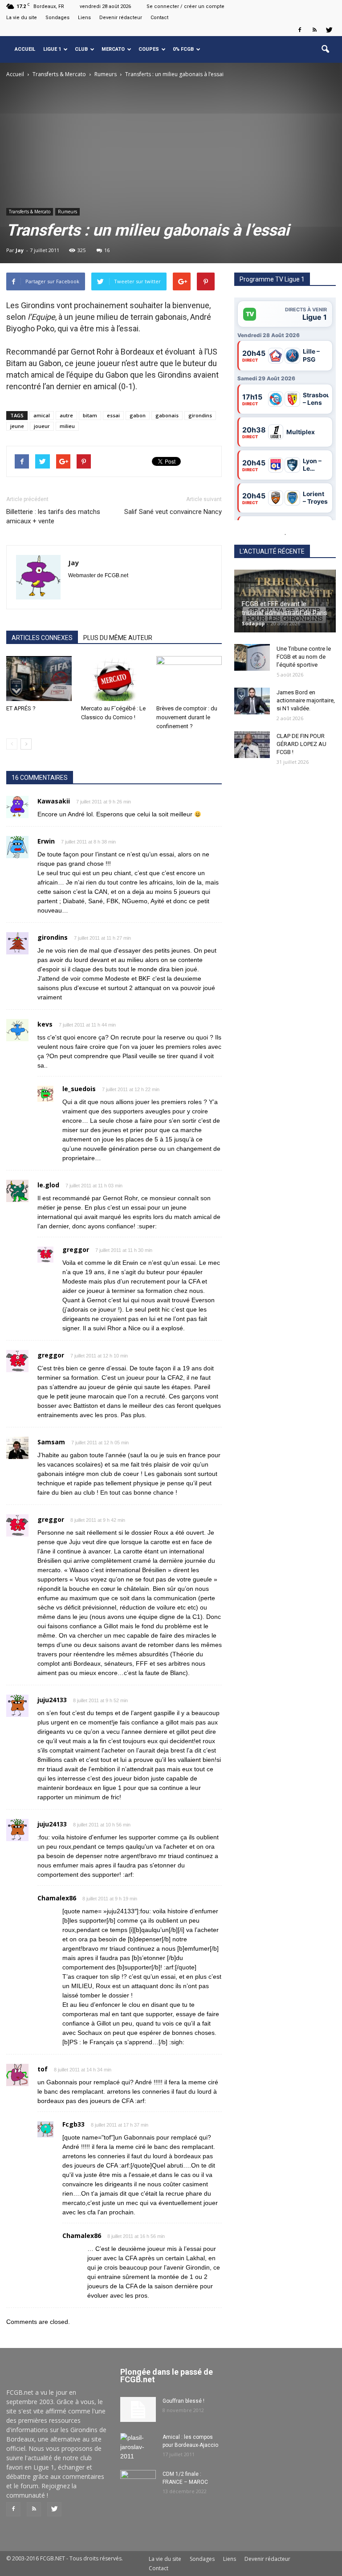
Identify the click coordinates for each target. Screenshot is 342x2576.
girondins (200, 415)
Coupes (149, 49)
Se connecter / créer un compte (185, 6)
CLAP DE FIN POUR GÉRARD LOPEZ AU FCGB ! (301, 744)
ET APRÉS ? (21, 708)
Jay (20, 250)
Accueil (25, 49)
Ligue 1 (52, 49)
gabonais (167, 415)
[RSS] (314, 30)
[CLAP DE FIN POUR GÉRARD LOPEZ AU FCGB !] (252, 745)
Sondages (57, 18)
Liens (84, 18)
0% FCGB (183, 49)
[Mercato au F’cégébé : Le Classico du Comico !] (114, 679)
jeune (17, 426)
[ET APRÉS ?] (39, 679)
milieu (67, 426)
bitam (90, 415)
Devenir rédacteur (121, 18)
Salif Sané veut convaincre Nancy (173, 512)
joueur (42, 426)
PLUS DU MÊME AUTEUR (118, 638)
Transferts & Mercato (30, 212)
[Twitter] (329, 30)
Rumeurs (67, 212)
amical (42, 415)
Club (81, 49)
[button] (325, 49)
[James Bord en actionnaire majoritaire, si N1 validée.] (252, 701)
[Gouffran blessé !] (138, 2409)
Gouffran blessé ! (183, 2401)
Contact (159, 18)
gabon (138, 415)
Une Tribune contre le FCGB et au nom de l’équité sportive (304, 657)
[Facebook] (300, 30)
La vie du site (22, 18)
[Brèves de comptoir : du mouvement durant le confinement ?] (189, 679)
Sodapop (253, 623)
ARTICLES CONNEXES (42, 638)
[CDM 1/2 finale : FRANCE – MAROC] (138, 2482)
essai (113, 415)
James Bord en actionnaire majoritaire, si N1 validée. (306, 700)
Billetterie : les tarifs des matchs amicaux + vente (53, 516)
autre (66, 415)
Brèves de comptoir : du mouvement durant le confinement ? (187, 717)
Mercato (113, 49)
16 (107, 250)
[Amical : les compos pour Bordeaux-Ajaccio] (138, 2447)
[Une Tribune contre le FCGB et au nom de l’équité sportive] (252, 657)
